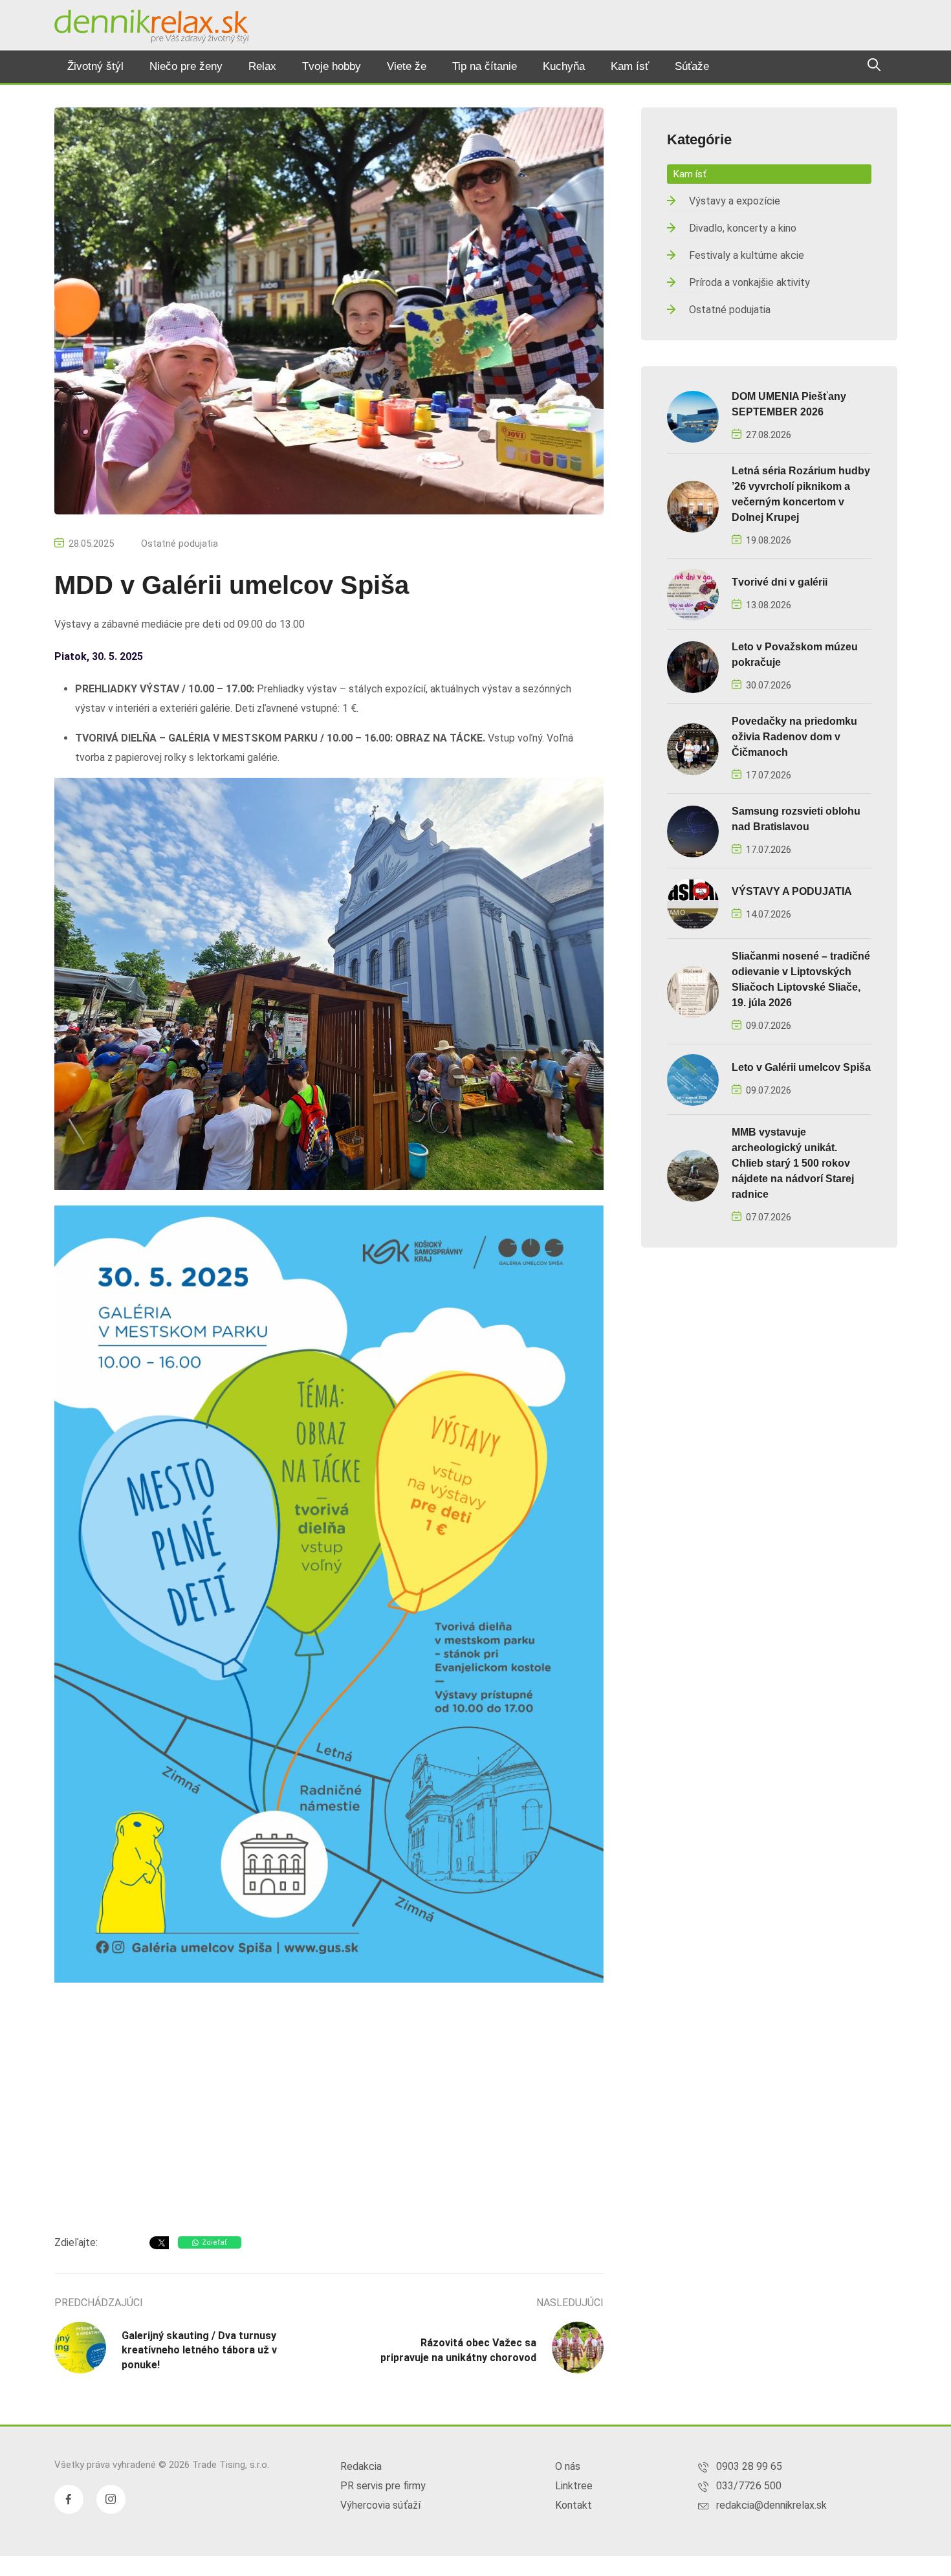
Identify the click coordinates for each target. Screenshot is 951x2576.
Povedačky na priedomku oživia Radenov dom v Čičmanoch (794, 737)
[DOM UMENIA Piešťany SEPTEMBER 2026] (693, 416)
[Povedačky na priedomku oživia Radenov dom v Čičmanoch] (693, 748)
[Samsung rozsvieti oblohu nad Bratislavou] (693, 831)
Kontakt (574, 2505)
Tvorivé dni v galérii (780, 582)
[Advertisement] (329, 2122)
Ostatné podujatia (180, 544)
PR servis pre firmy (383, 2486)
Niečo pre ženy (186, 66)
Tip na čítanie (485, 66)
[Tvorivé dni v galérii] (693, 594)
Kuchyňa (564, 66)
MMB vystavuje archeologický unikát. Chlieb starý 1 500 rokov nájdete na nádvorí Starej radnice (793, 1163)
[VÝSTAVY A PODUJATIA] (693, 903)
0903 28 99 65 (749, 2466)
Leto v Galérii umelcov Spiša (801, 1067)
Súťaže (692, 66)
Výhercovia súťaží (380, 2505)
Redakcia (361, 2466)
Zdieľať (214, 2242)
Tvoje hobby (332, 66)
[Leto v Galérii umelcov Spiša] (693, 1079)
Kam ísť (630, 66)
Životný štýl (95, 66)
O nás (568, 2466)
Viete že (407, 66)
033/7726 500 (749, 2486)
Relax (262, 66)
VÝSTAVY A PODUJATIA (792, 891)
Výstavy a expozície (735, 201)
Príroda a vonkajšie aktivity (749, 282)
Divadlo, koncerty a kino (743, 228)
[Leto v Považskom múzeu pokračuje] (693, 666)
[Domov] (151, 27)
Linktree (574, 2486)
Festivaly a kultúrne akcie (747, 255)
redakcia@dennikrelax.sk (771, 2505)
